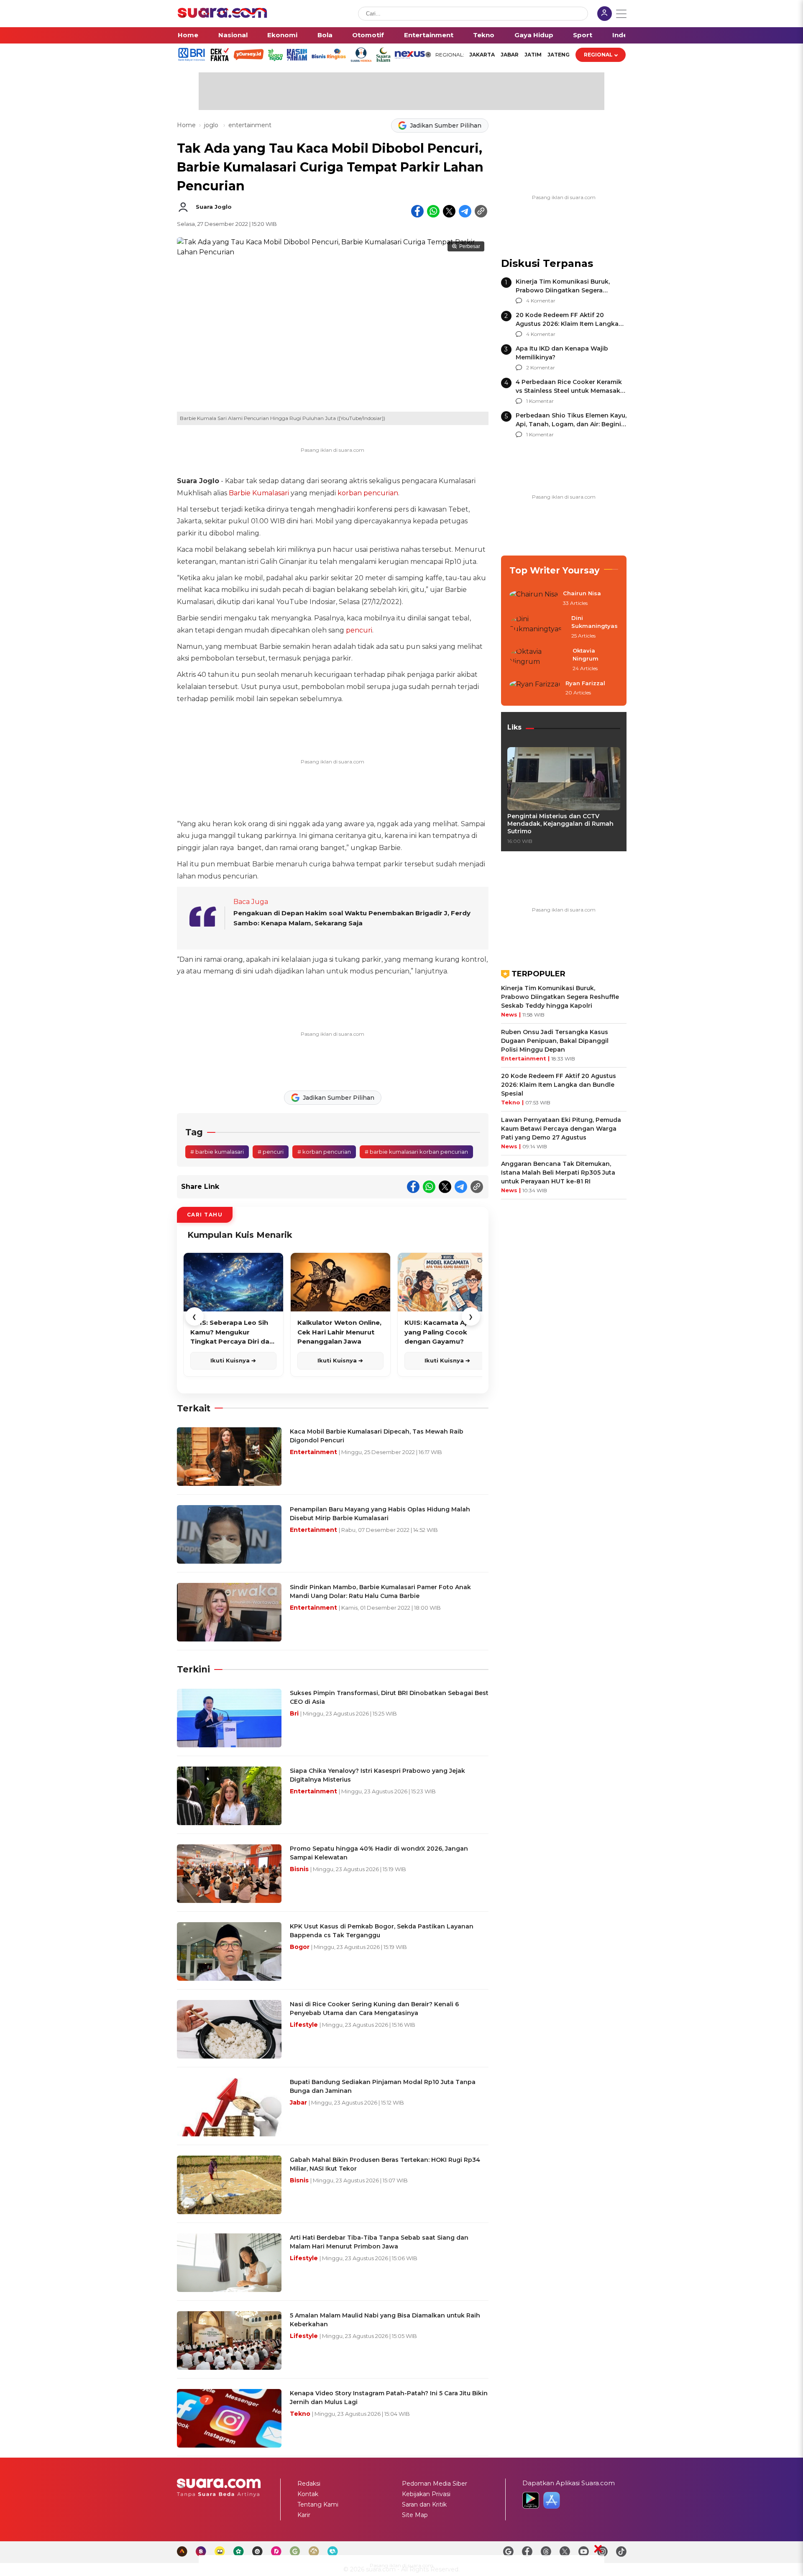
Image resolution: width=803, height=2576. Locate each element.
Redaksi (309, 2484)
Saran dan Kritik (424, 2504)
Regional (598, 55)
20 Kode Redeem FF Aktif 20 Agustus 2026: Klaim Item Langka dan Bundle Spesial (567, 324)
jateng (559, 55)
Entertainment (429, 35)
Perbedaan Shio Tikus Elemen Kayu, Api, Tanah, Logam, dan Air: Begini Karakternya (571, 424)
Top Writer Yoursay (555, 570)
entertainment (250, 125)
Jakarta (482, 55)
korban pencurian (368, 493)
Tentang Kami (318, 2504)
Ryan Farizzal (585, 683)
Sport (583, 35)
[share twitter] (449, 211)
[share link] (481, 211)
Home (188, 35)
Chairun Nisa (582, 593)
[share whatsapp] (433, 211)
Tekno (484, 35)
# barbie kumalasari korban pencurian (416, 1152)
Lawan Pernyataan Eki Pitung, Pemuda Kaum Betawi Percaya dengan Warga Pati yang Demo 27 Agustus (561, 1129)
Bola (325, 35)
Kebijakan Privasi (426, 2494)
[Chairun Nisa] (534, 599)
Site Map (415, 2515)
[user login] (605, 14)
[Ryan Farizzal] (535, 689)
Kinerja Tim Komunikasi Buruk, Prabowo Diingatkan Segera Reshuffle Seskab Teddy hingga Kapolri (560, 997)
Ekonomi (282, 35)
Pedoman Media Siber (435, 2484)
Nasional (233, 35)
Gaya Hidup (534, 35)
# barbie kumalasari (217, 1152)
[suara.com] (222, 16)
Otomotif (368, 35)
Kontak (308, 2494)
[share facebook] (417, 211)
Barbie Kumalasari (259, 493)
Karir (304, 2515)
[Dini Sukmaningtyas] (538, 627)
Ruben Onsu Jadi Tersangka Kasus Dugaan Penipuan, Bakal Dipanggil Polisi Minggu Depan (555, 1041)
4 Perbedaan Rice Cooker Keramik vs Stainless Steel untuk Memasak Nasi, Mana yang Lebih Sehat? (569, 391)
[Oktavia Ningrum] (538, 660)
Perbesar (470, 246)
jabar (510, 55)
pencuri (359, 630)
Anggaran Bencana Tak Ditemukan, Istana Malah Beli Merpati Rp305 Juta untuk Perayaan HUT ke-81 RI (558, 1173)
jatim (533, 55)
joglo (212, 125)
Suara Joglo (214, 207)
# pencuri (271, 1152)
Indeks (624, 35)
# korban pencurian (324, 1152)
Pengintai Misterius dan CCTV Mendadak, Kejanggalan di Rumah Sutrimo (560, 824)
